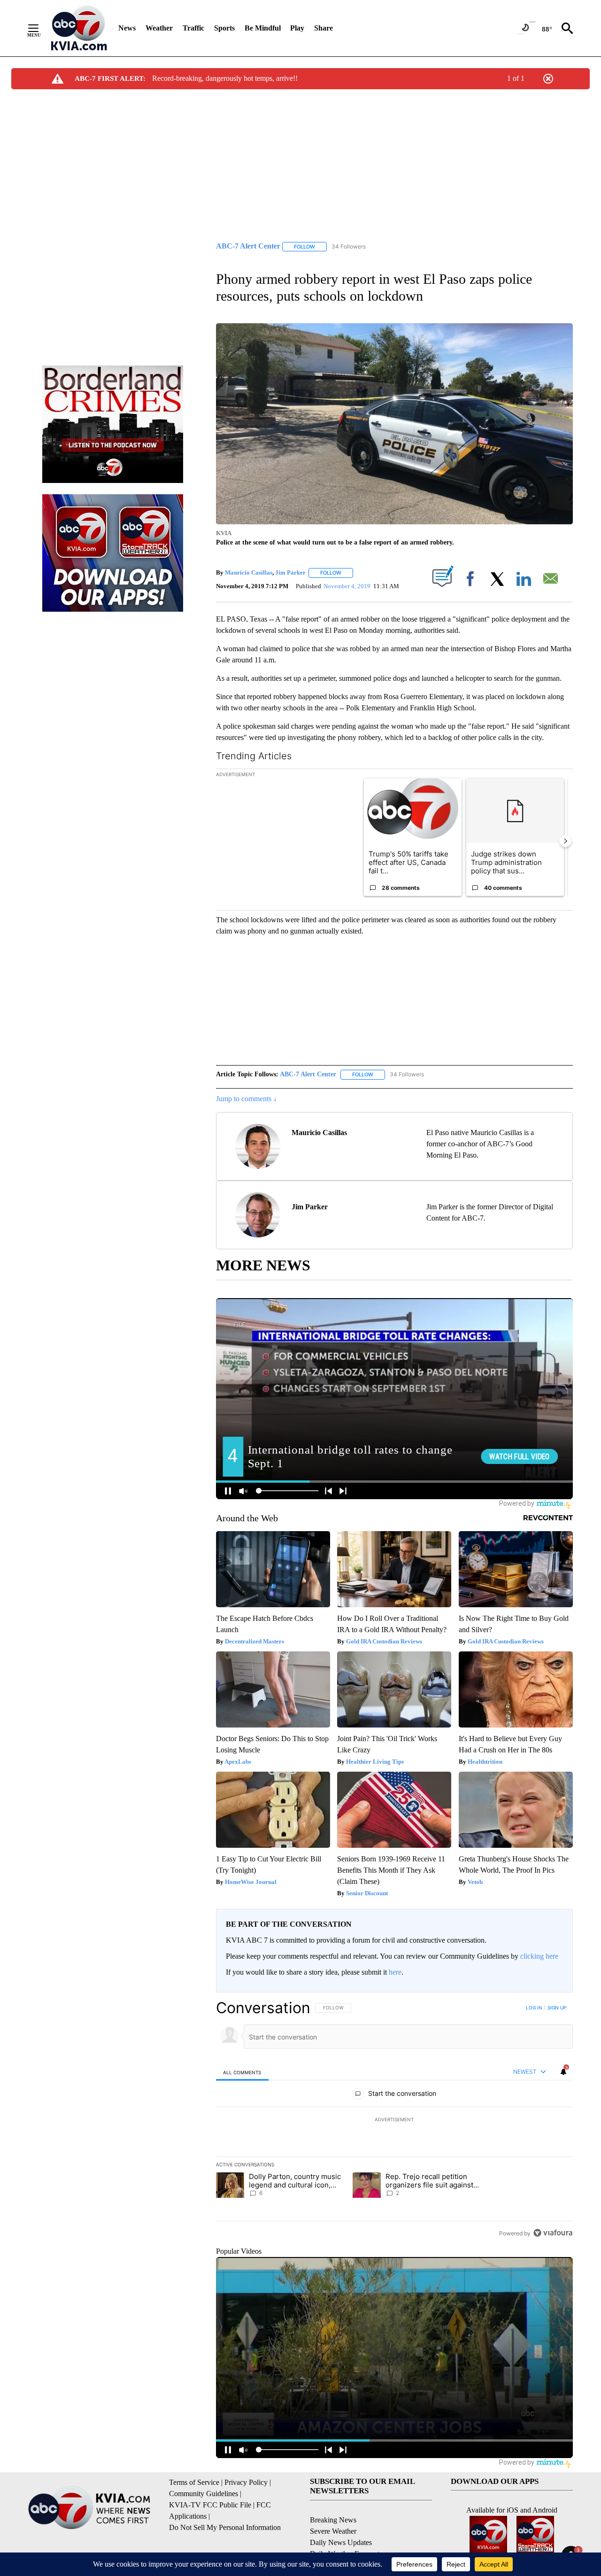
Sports (224, 28)
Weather (159, 28)
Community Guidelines (204, 2494)
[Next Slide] (565, 841)
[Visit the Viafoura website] (553, 2233)
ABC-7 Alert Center (308, 1074)
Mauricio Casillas (249, 572)
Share (324, 28)
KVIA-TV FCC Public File (210, 2505)
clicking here (539, 1956)
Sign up (557, 2008)
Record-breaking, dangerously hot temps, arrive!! (225, 78)
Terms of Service (194, 2482)
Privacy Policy (246, 2482)
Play (297, 28)
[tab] (242, 2072)
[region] (394, 2120)
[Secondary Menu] (40, 28)
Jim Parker (290, 572)
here (395, 1972)
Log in (534, 2008)
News (127, 28)
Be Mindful (263, 28)
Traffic (193, 28)
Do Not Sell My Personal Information (225, 2527)
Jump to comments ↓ (247, 1099)
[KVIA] (79, 28)
